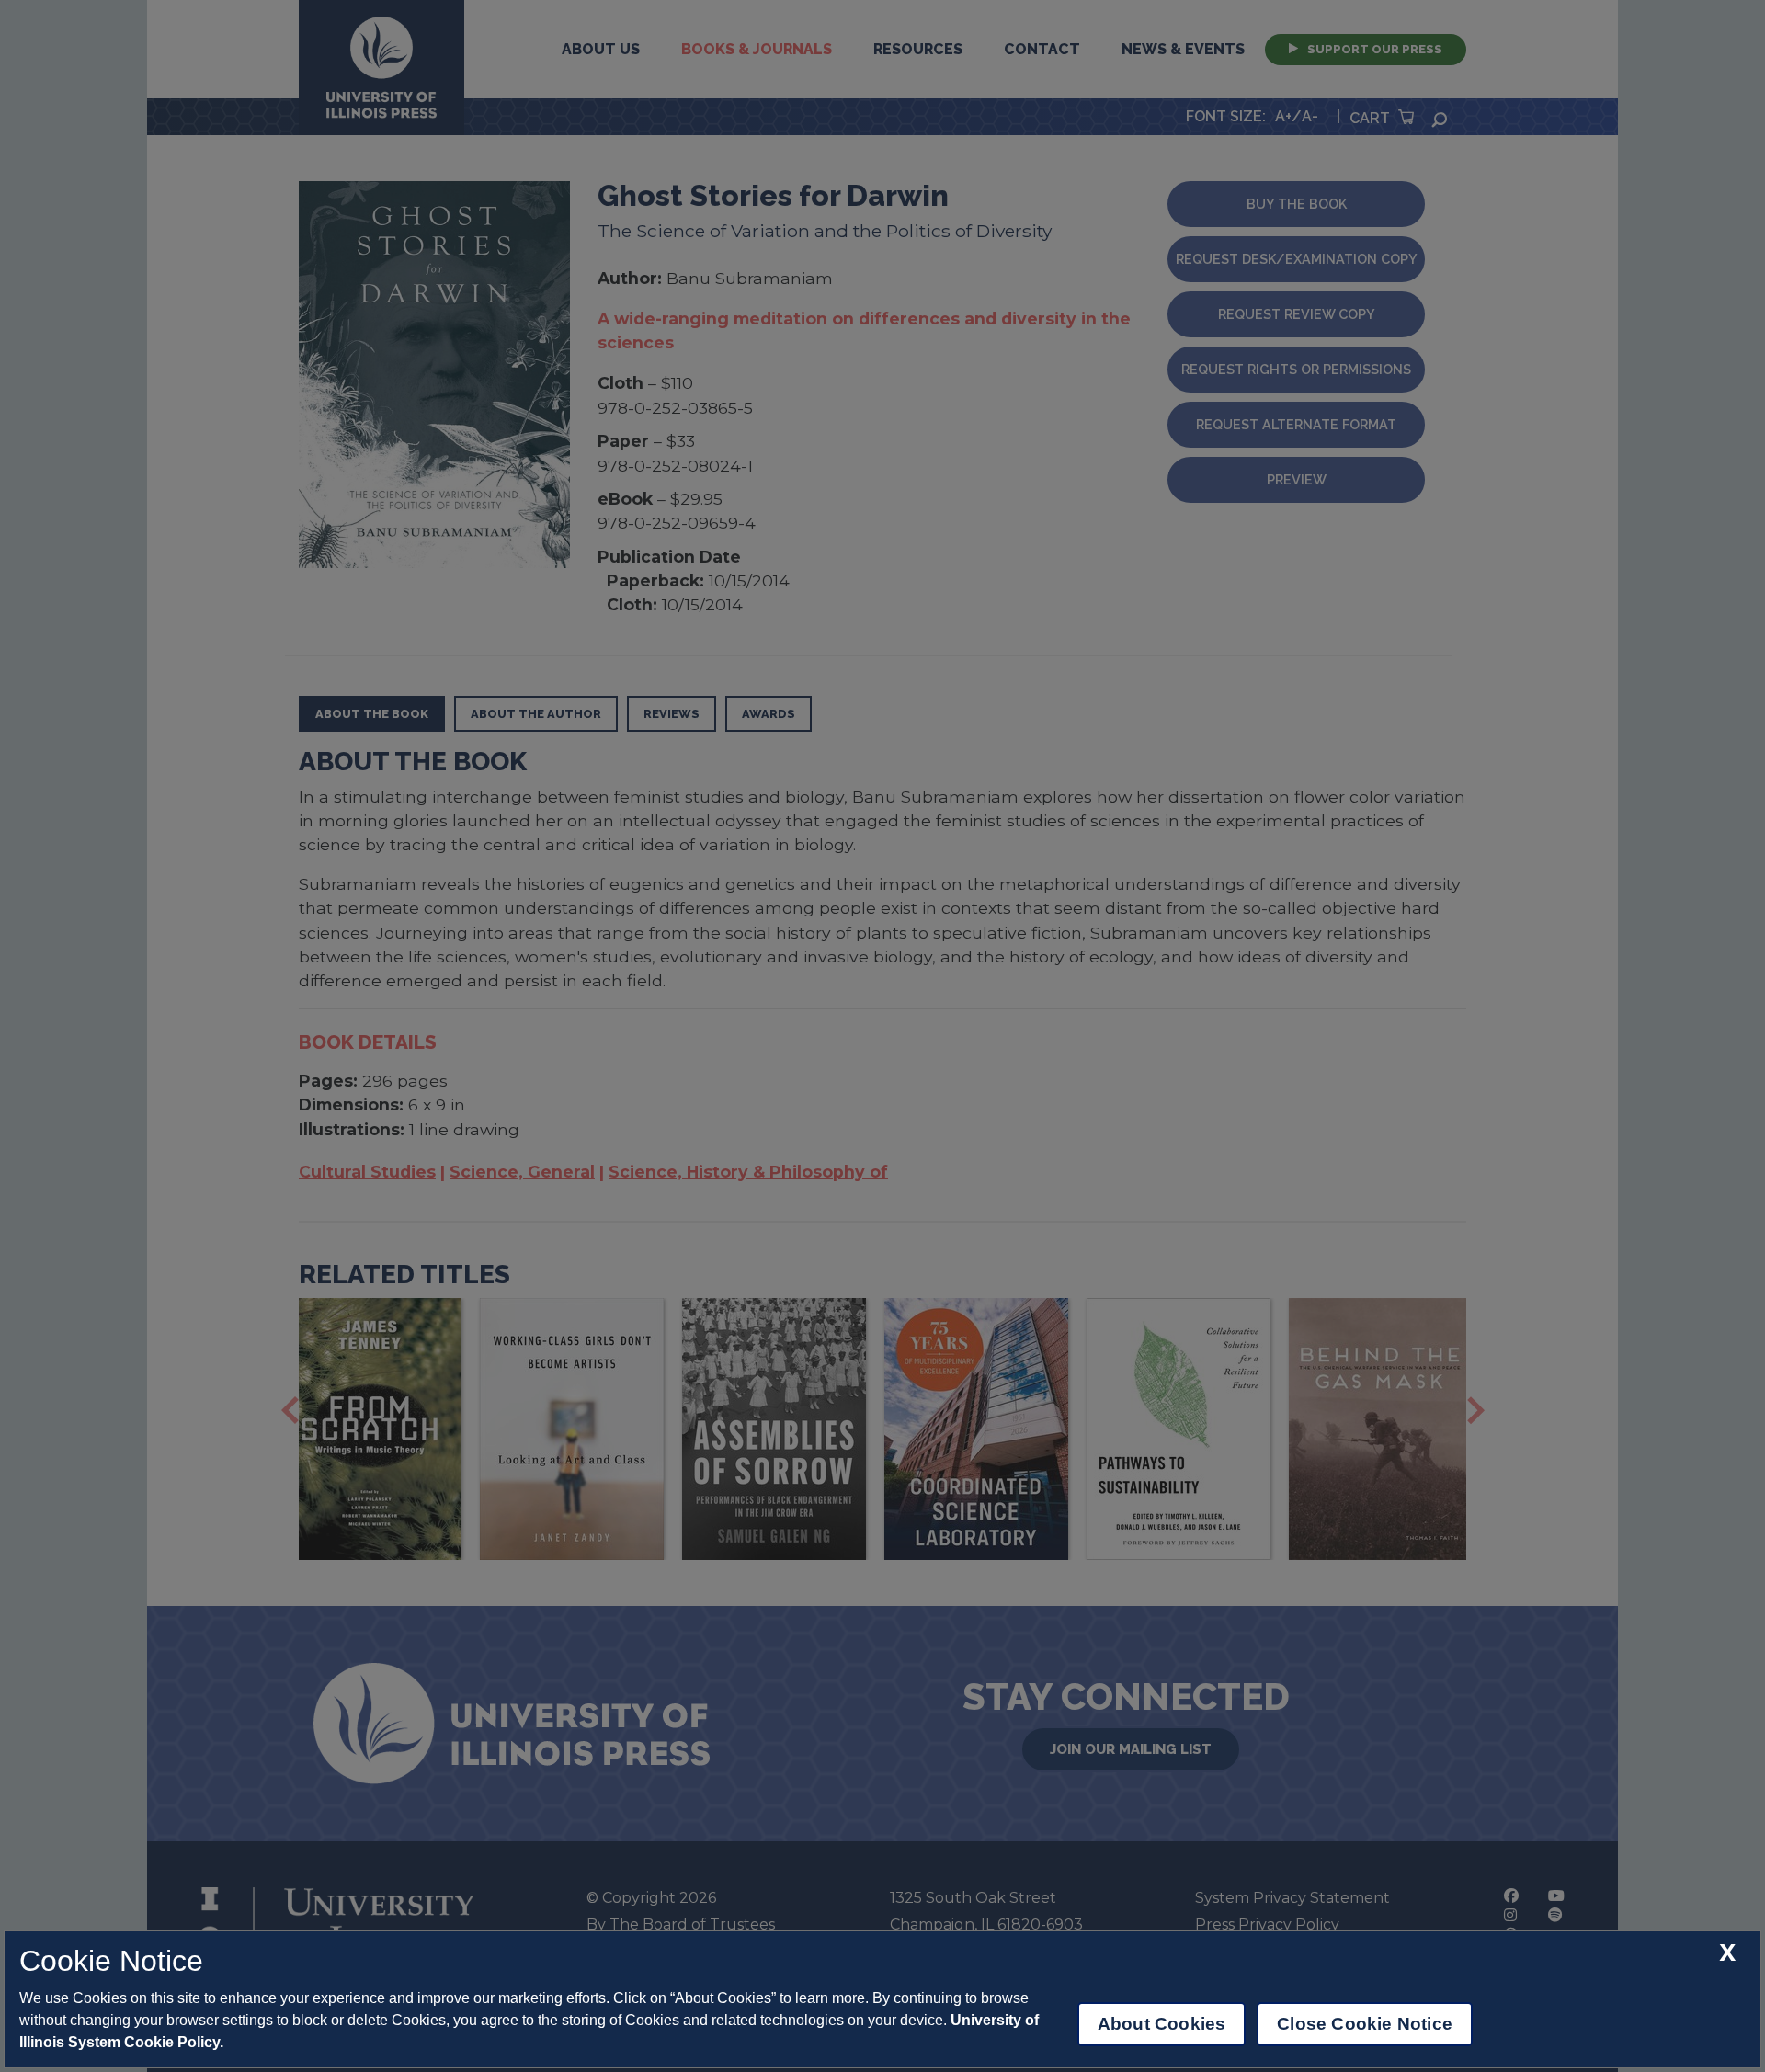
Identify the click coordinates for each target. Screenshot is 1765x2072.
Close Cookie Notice (1365, 2024)
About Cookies (1161, 2024)
